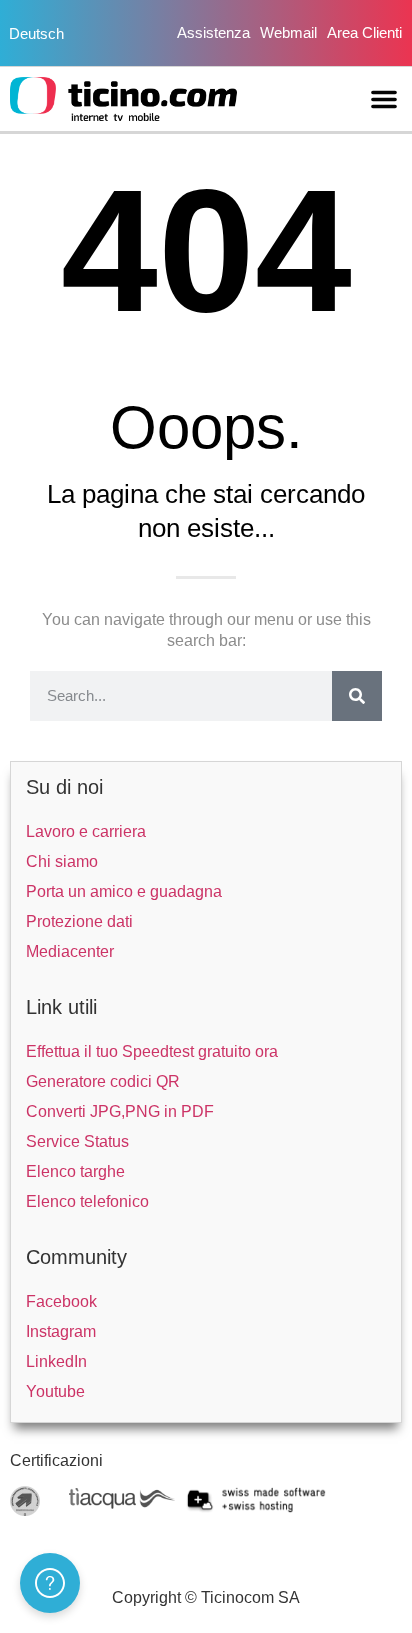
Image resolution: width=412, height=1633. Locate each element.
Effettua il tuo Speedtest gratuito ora (152, 1051)
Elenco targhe (75, 1171)
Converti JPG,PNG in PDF (120, 1111)
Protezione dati (79, 921)
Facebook (61, 1301)
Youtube (55, 1391)
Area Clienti (364, 32)
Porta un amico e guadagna (124, 891)
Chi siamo (62, 861)
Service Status (77, 1141)
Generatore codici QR (103, 1081)
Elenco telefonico (87, 1201)
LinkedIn (56, 1361)
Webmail (288, 32)
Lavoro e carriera (86, 831)
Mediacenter (70, 951)
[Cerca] (357, 696)
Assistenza (213, 32)
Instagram (61, 1331)
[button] (384, 99)
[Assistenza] (50, 1583)
